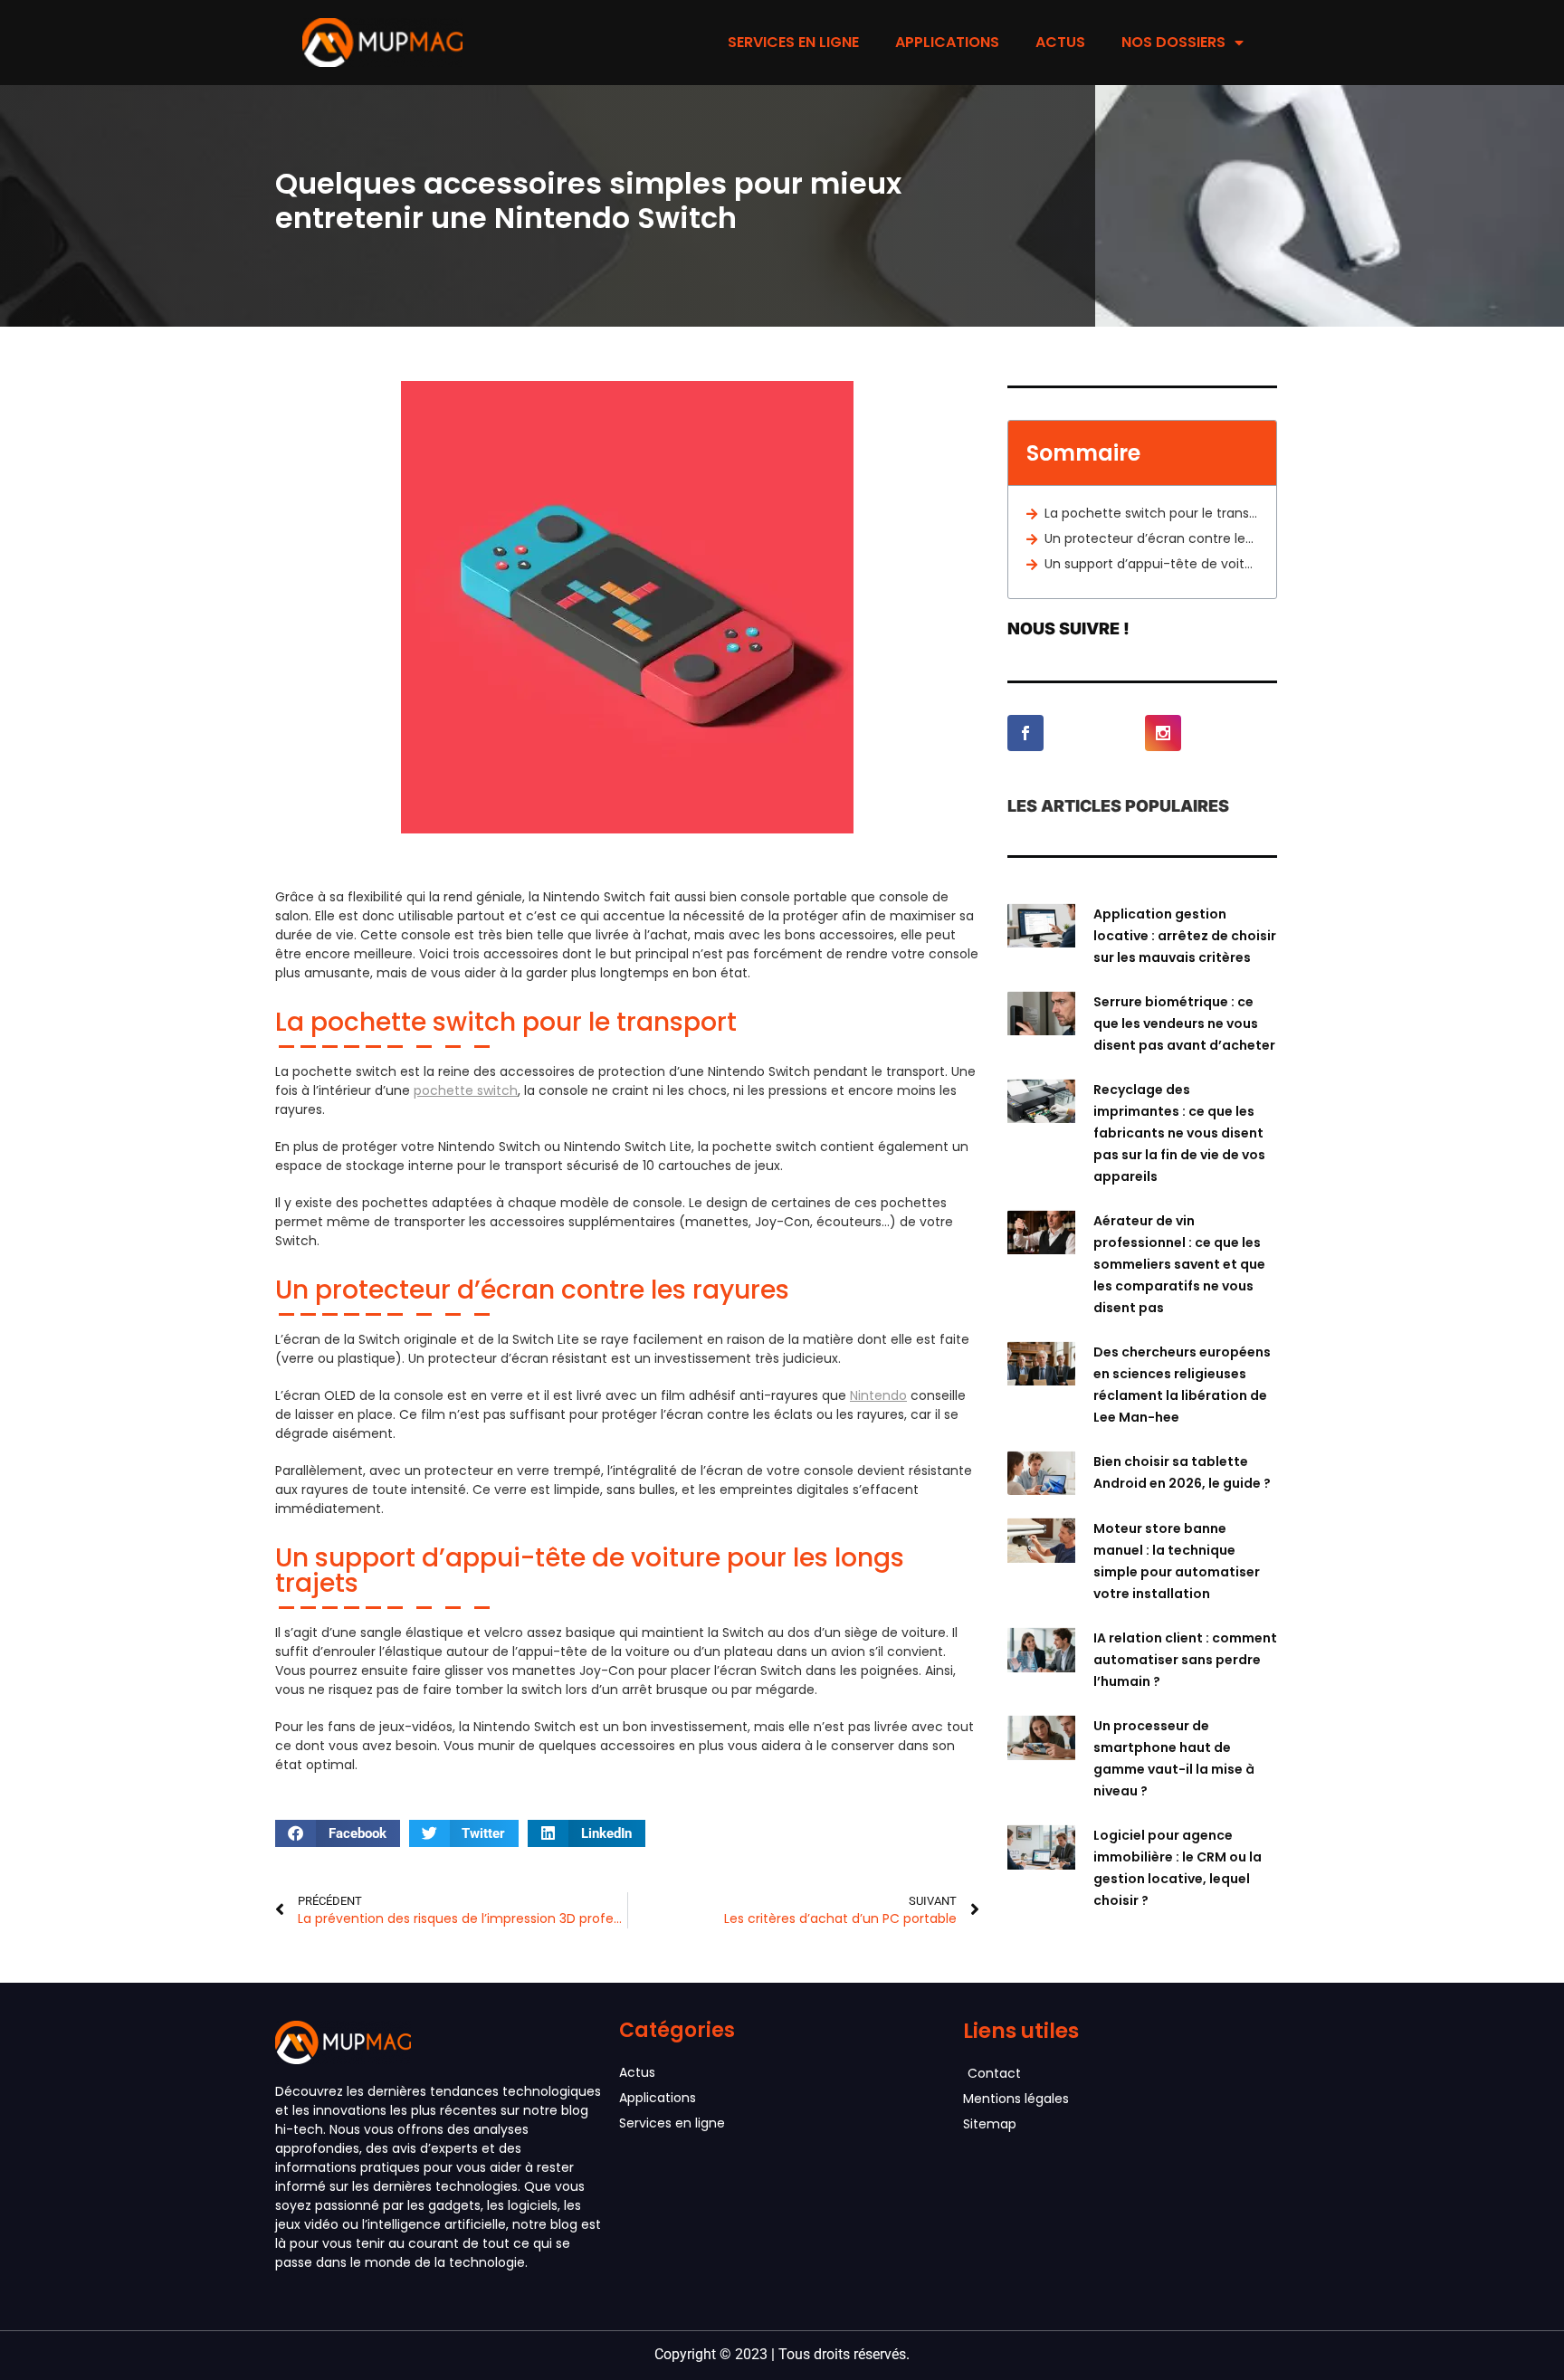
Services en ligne (793, 42)
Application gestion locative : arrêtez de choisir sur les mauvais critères (1185, 936)
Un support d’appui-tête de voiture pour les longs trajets (1151, 564)
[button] (338, 1833)
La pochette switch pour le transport (1151, 513)
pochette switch (466, 1090)
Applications (947, 42)
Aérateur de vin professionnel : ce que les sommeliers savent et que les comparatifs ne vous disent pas (1179, 1264)
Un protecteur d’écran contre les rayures (1151, 538)
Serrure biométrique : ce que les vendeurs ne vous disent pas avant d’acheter (1184, 1023)
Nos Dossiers (1173, 42)
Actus (1060, 42)
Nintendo (878, 1395)
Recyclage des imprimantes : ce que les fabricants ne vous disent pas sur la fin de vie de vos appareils (1179, 1133)
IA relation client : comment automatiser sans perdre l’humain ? (1185, 1660)
